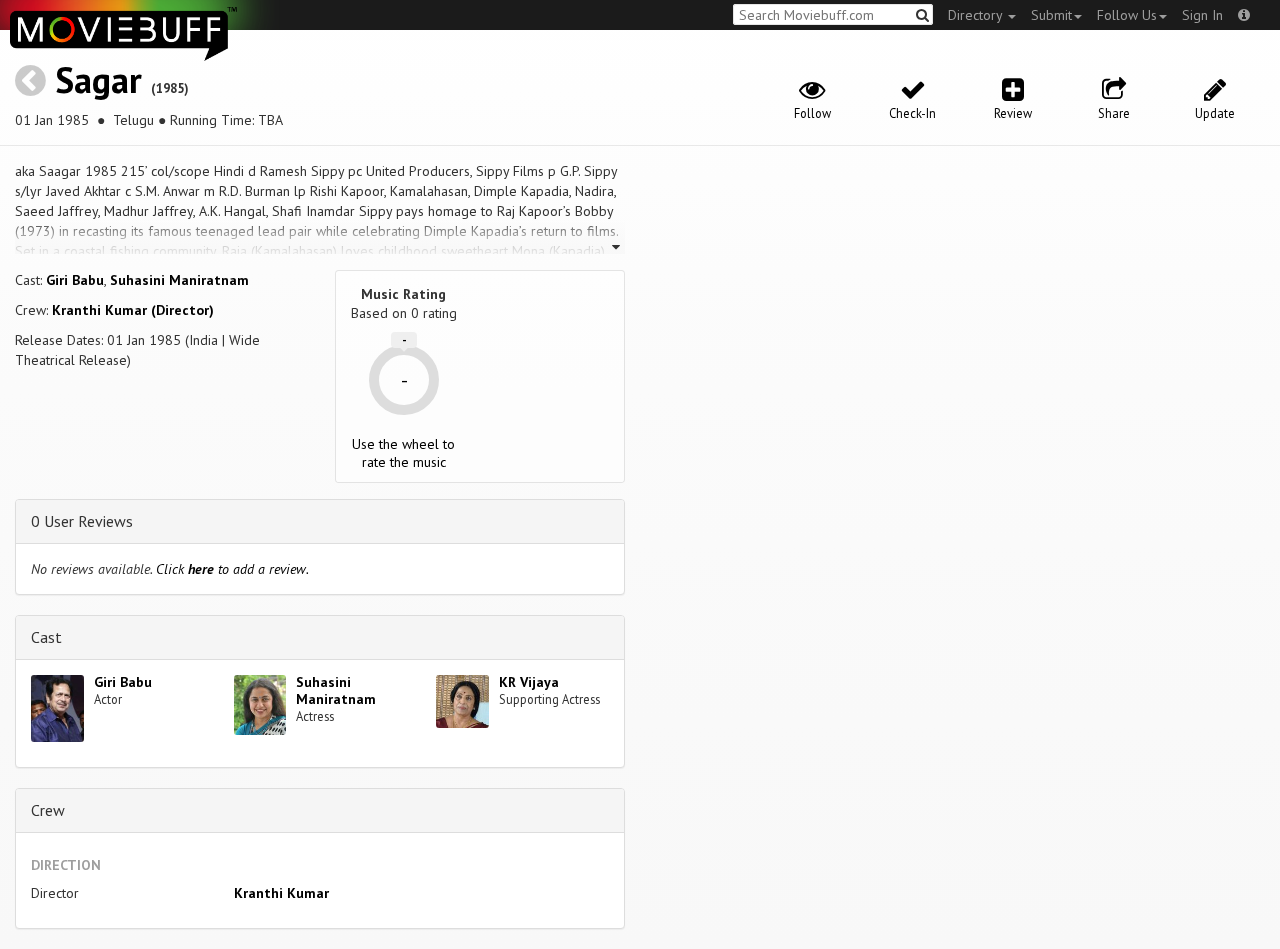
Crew (48, 810)
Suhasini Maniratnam (179, 280)
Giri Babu (75, 280)
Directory (977, 15)
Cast (46, 637)
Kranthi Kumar (281, 893)
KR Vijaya (529, 682)
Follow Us (1127, 15)
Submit (1051, 15)
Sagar (98, 79)
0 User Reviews (82, 521)
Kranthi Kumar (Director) (133, 310)
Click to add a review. (232, 569)
